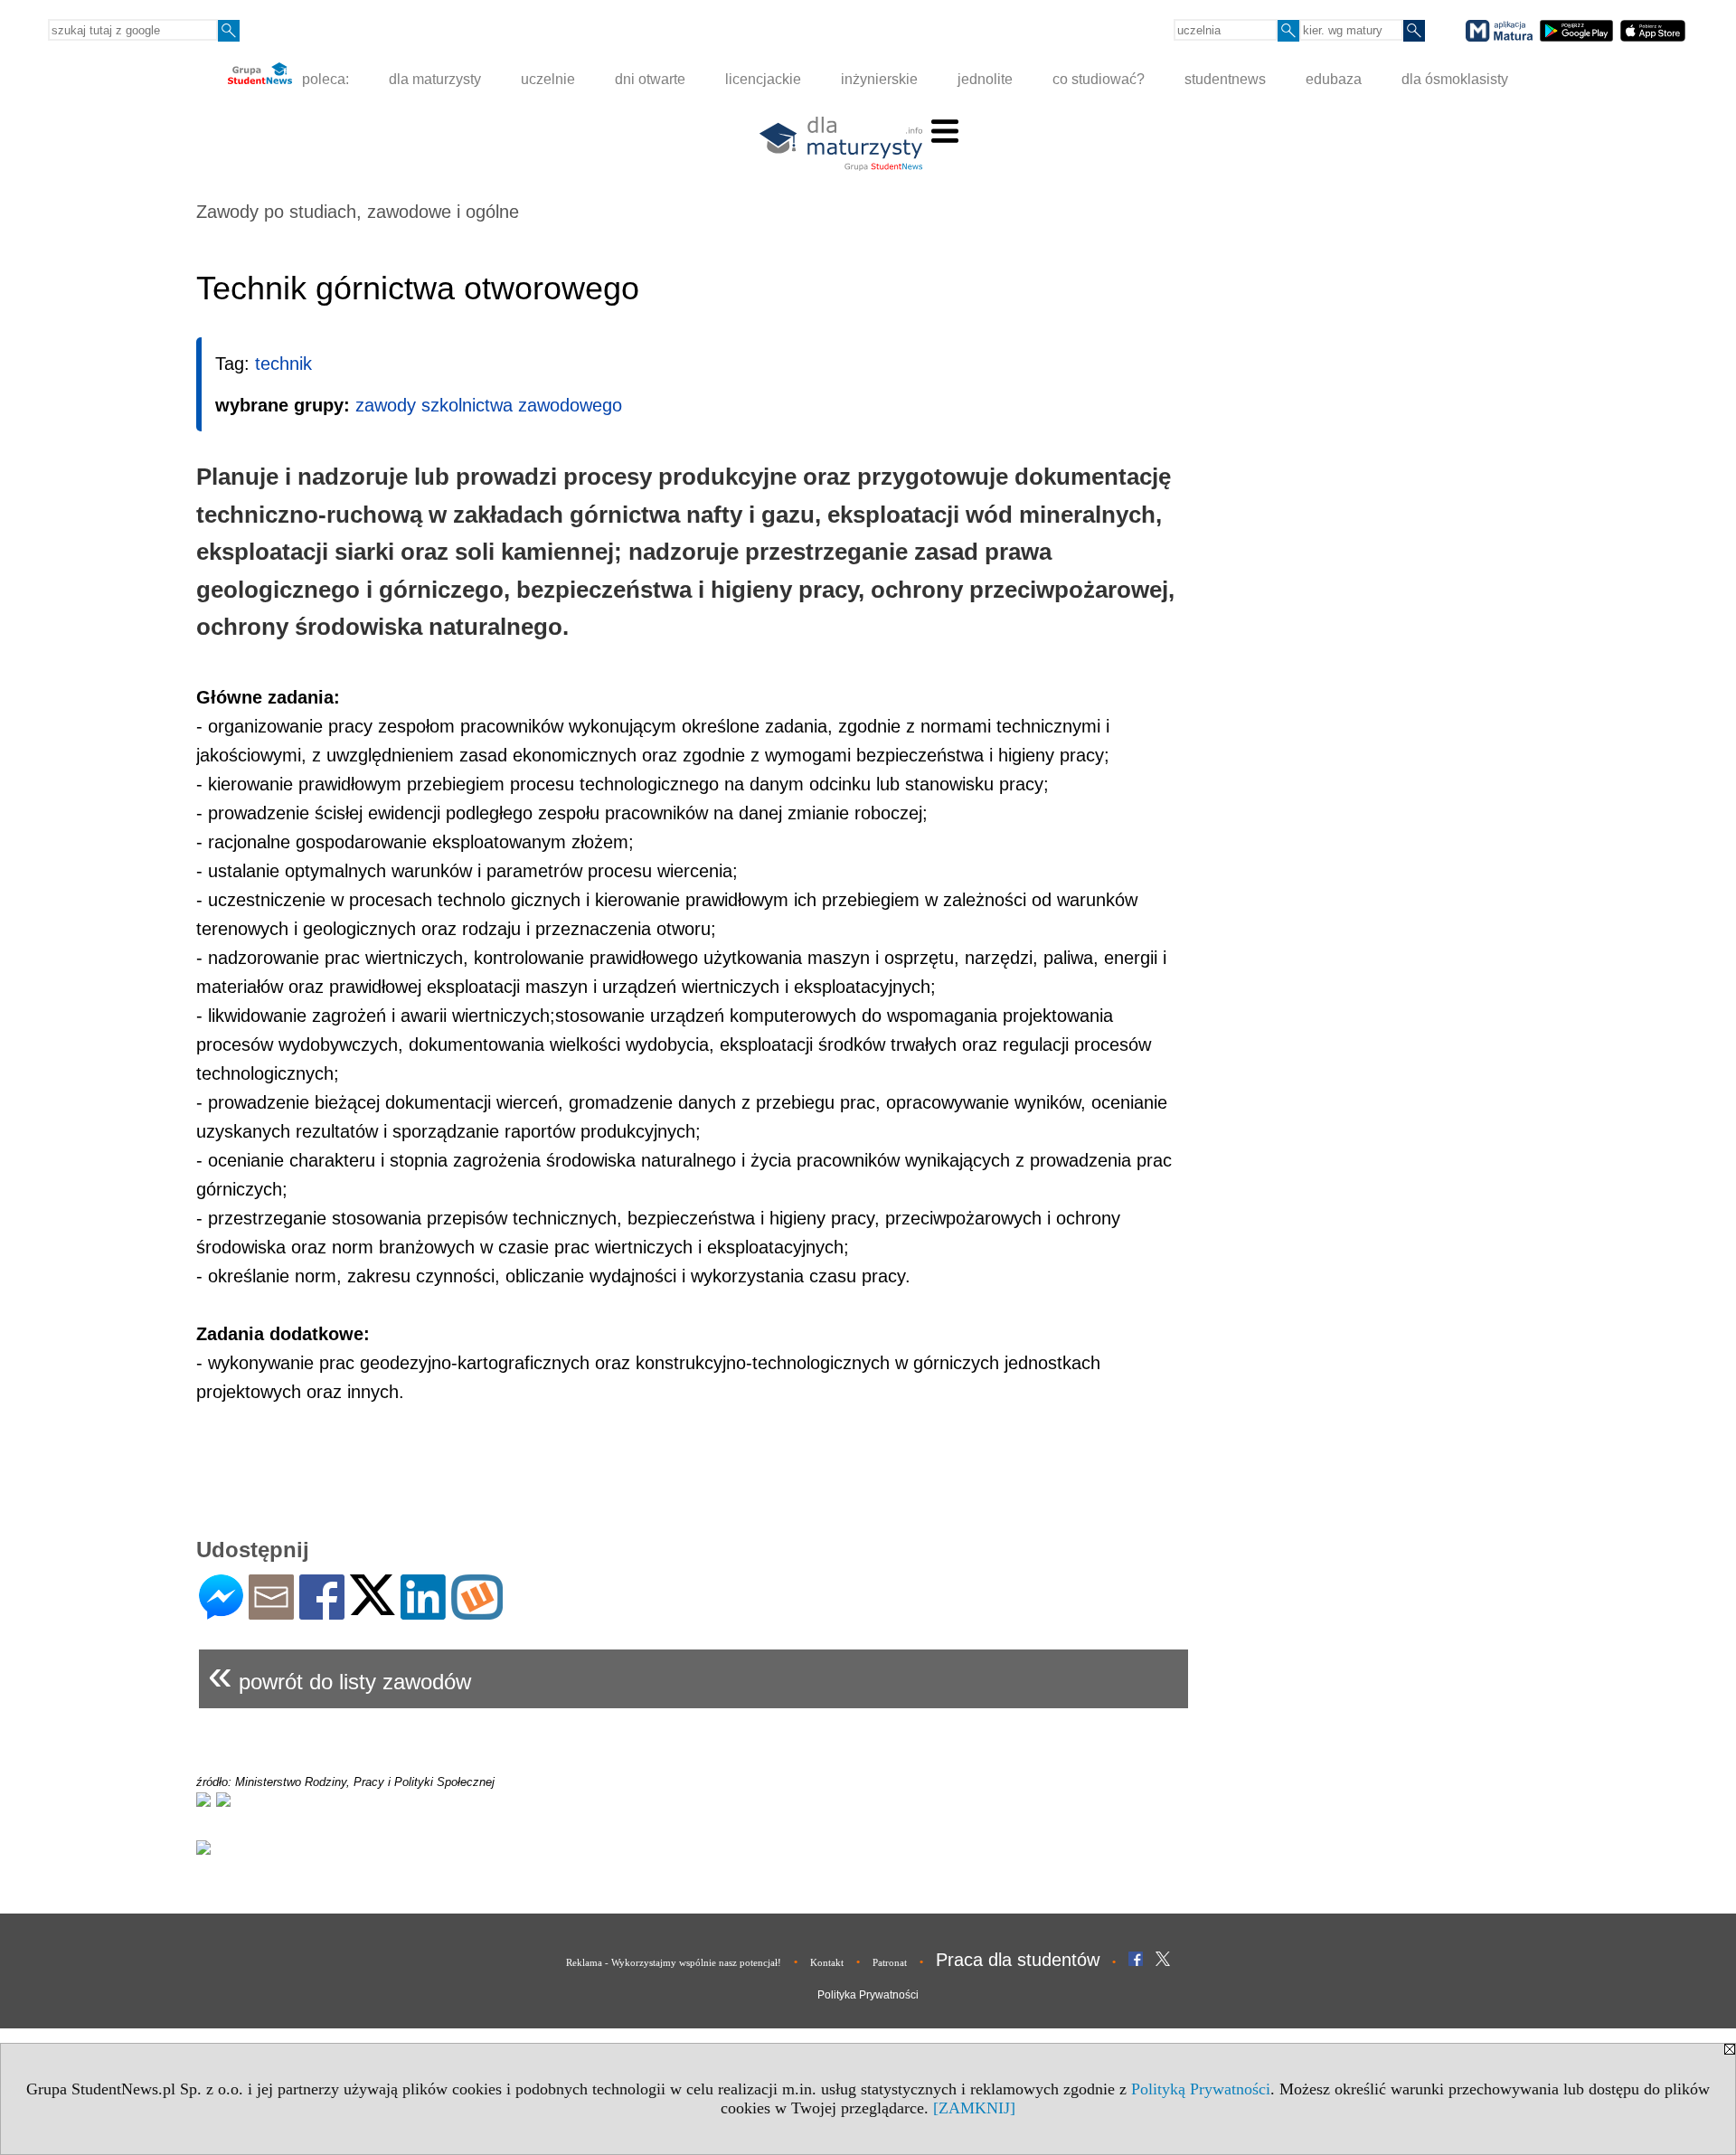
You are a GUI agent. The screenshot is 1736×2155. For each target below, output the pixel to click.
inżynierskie (879, 79)
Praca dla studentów (1018, 1960)
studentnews (1225, 79)
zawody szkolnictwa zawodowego (489, 405)
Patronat (890, 1962)
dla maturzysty (435, 79)
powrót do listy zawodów (340, 1674)
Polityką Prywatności (1201, 2089)
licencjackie (763, 79)
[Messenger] (221, 1612)
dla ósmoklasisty (1455, 79)
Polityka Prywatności (868, 1995)
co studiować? (1099, 79)
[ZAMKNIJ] (974, 2108)
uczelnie (548, 79)
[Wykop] (477, 1612)
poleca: (324, 79)
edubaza (1334, 79)
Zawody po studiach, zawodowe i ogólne (358, 212)
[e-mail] (271, 1612)
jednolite (985, 79)
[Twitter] (373, 1607)
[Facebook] (322, 1612)
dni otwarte (650, 79)
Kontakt (827, 1962)
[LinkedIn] (423, 1612)
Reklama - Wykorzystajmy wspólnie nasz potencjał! (674, 1962)
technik (283, 364)
